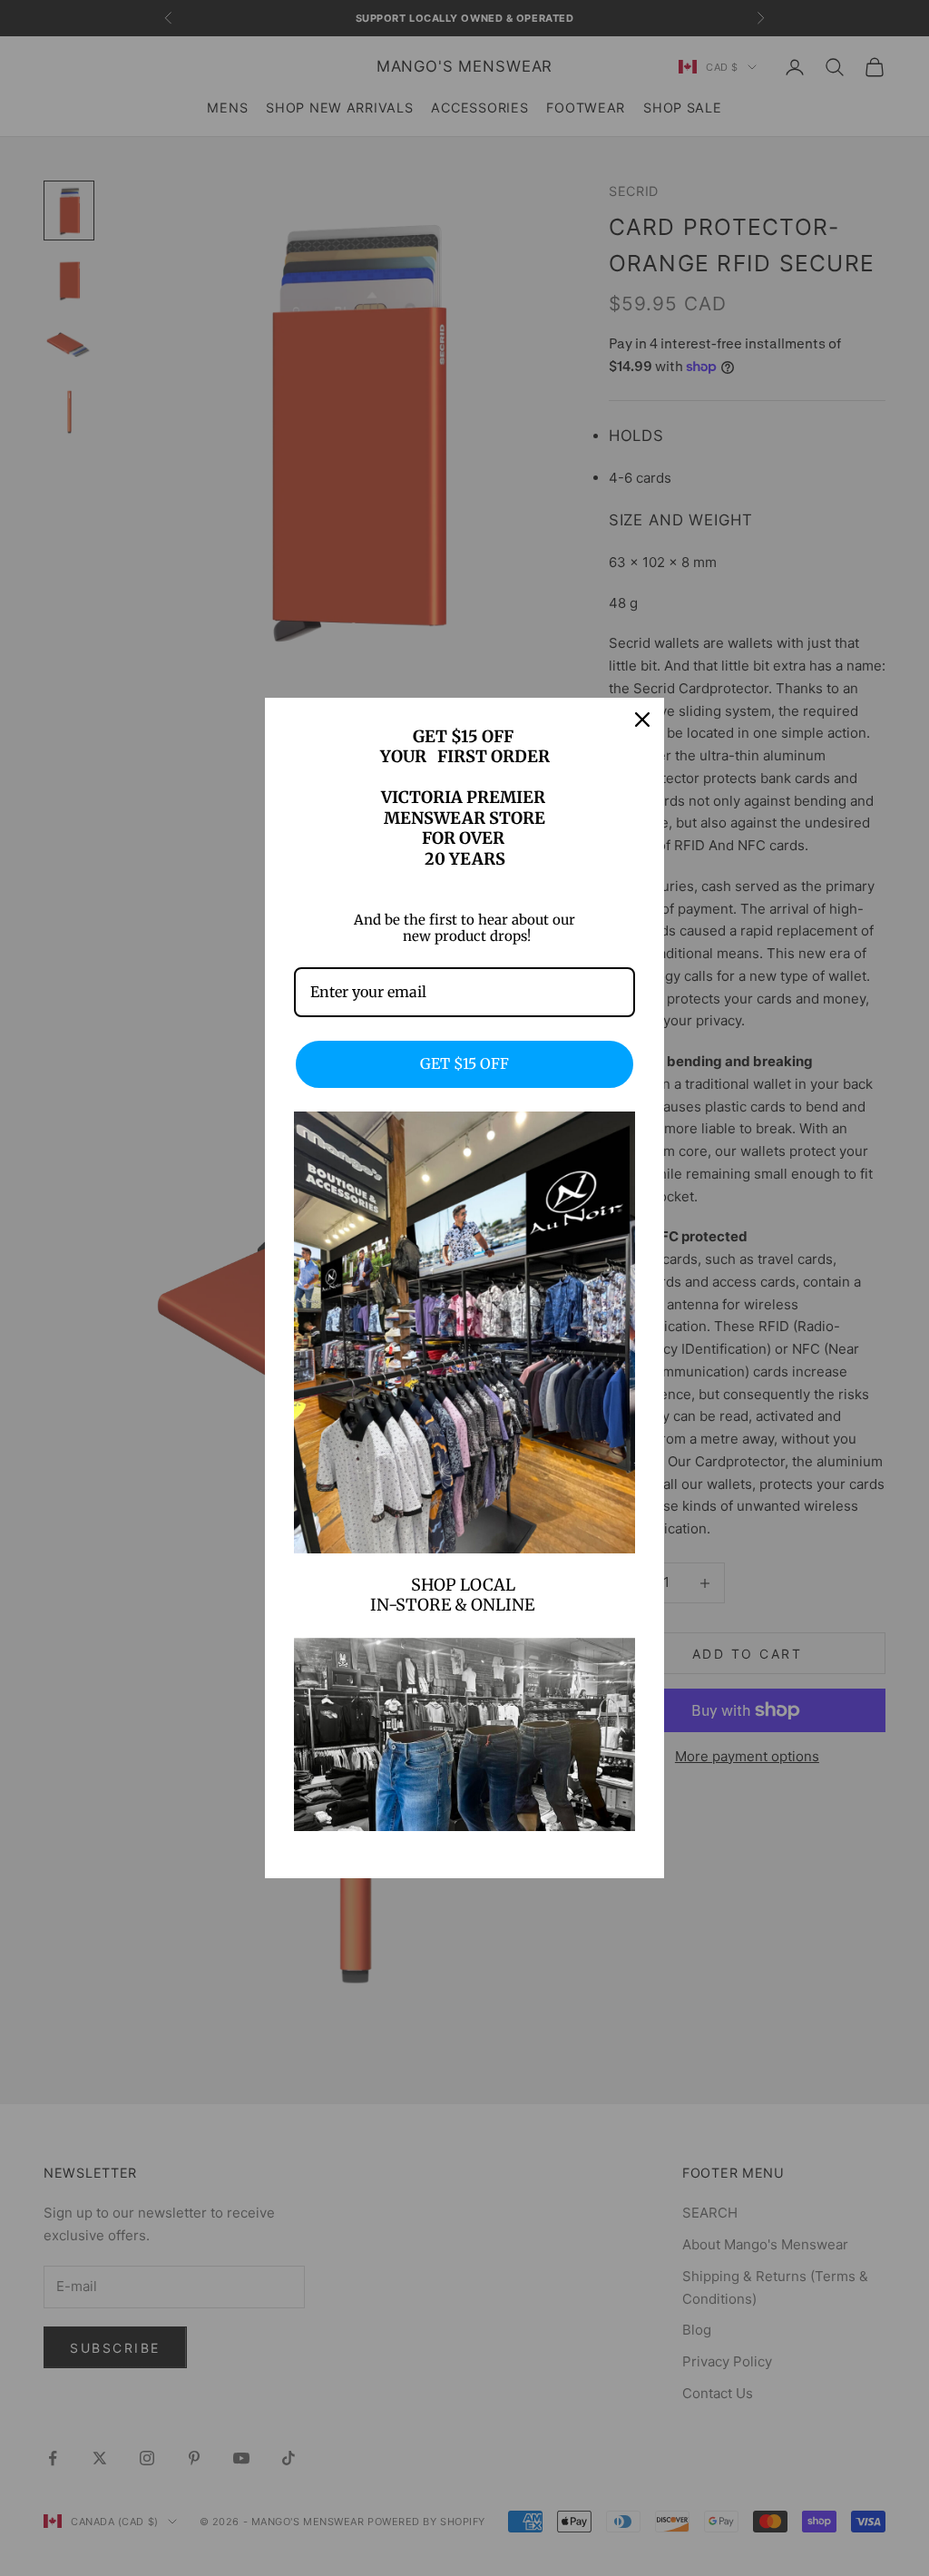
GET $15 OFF (464, 1063)
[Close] (642, 720)
